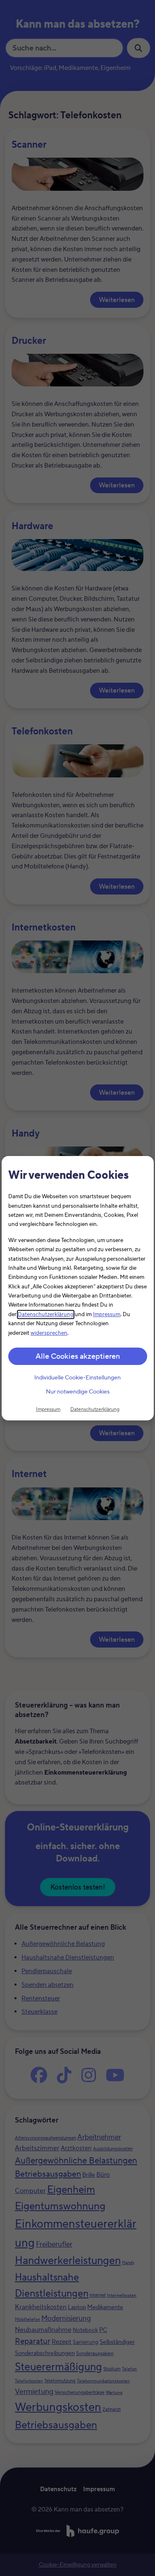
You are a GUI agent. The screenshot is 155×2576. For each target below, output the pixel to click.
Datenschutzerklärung (46, 1314)
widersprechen (49, 1333)
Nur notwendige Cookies (78, 1392)
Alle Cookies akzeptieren (78, 1356)
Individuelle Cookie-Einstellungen (77, 1378)
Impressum (107, 1314)
